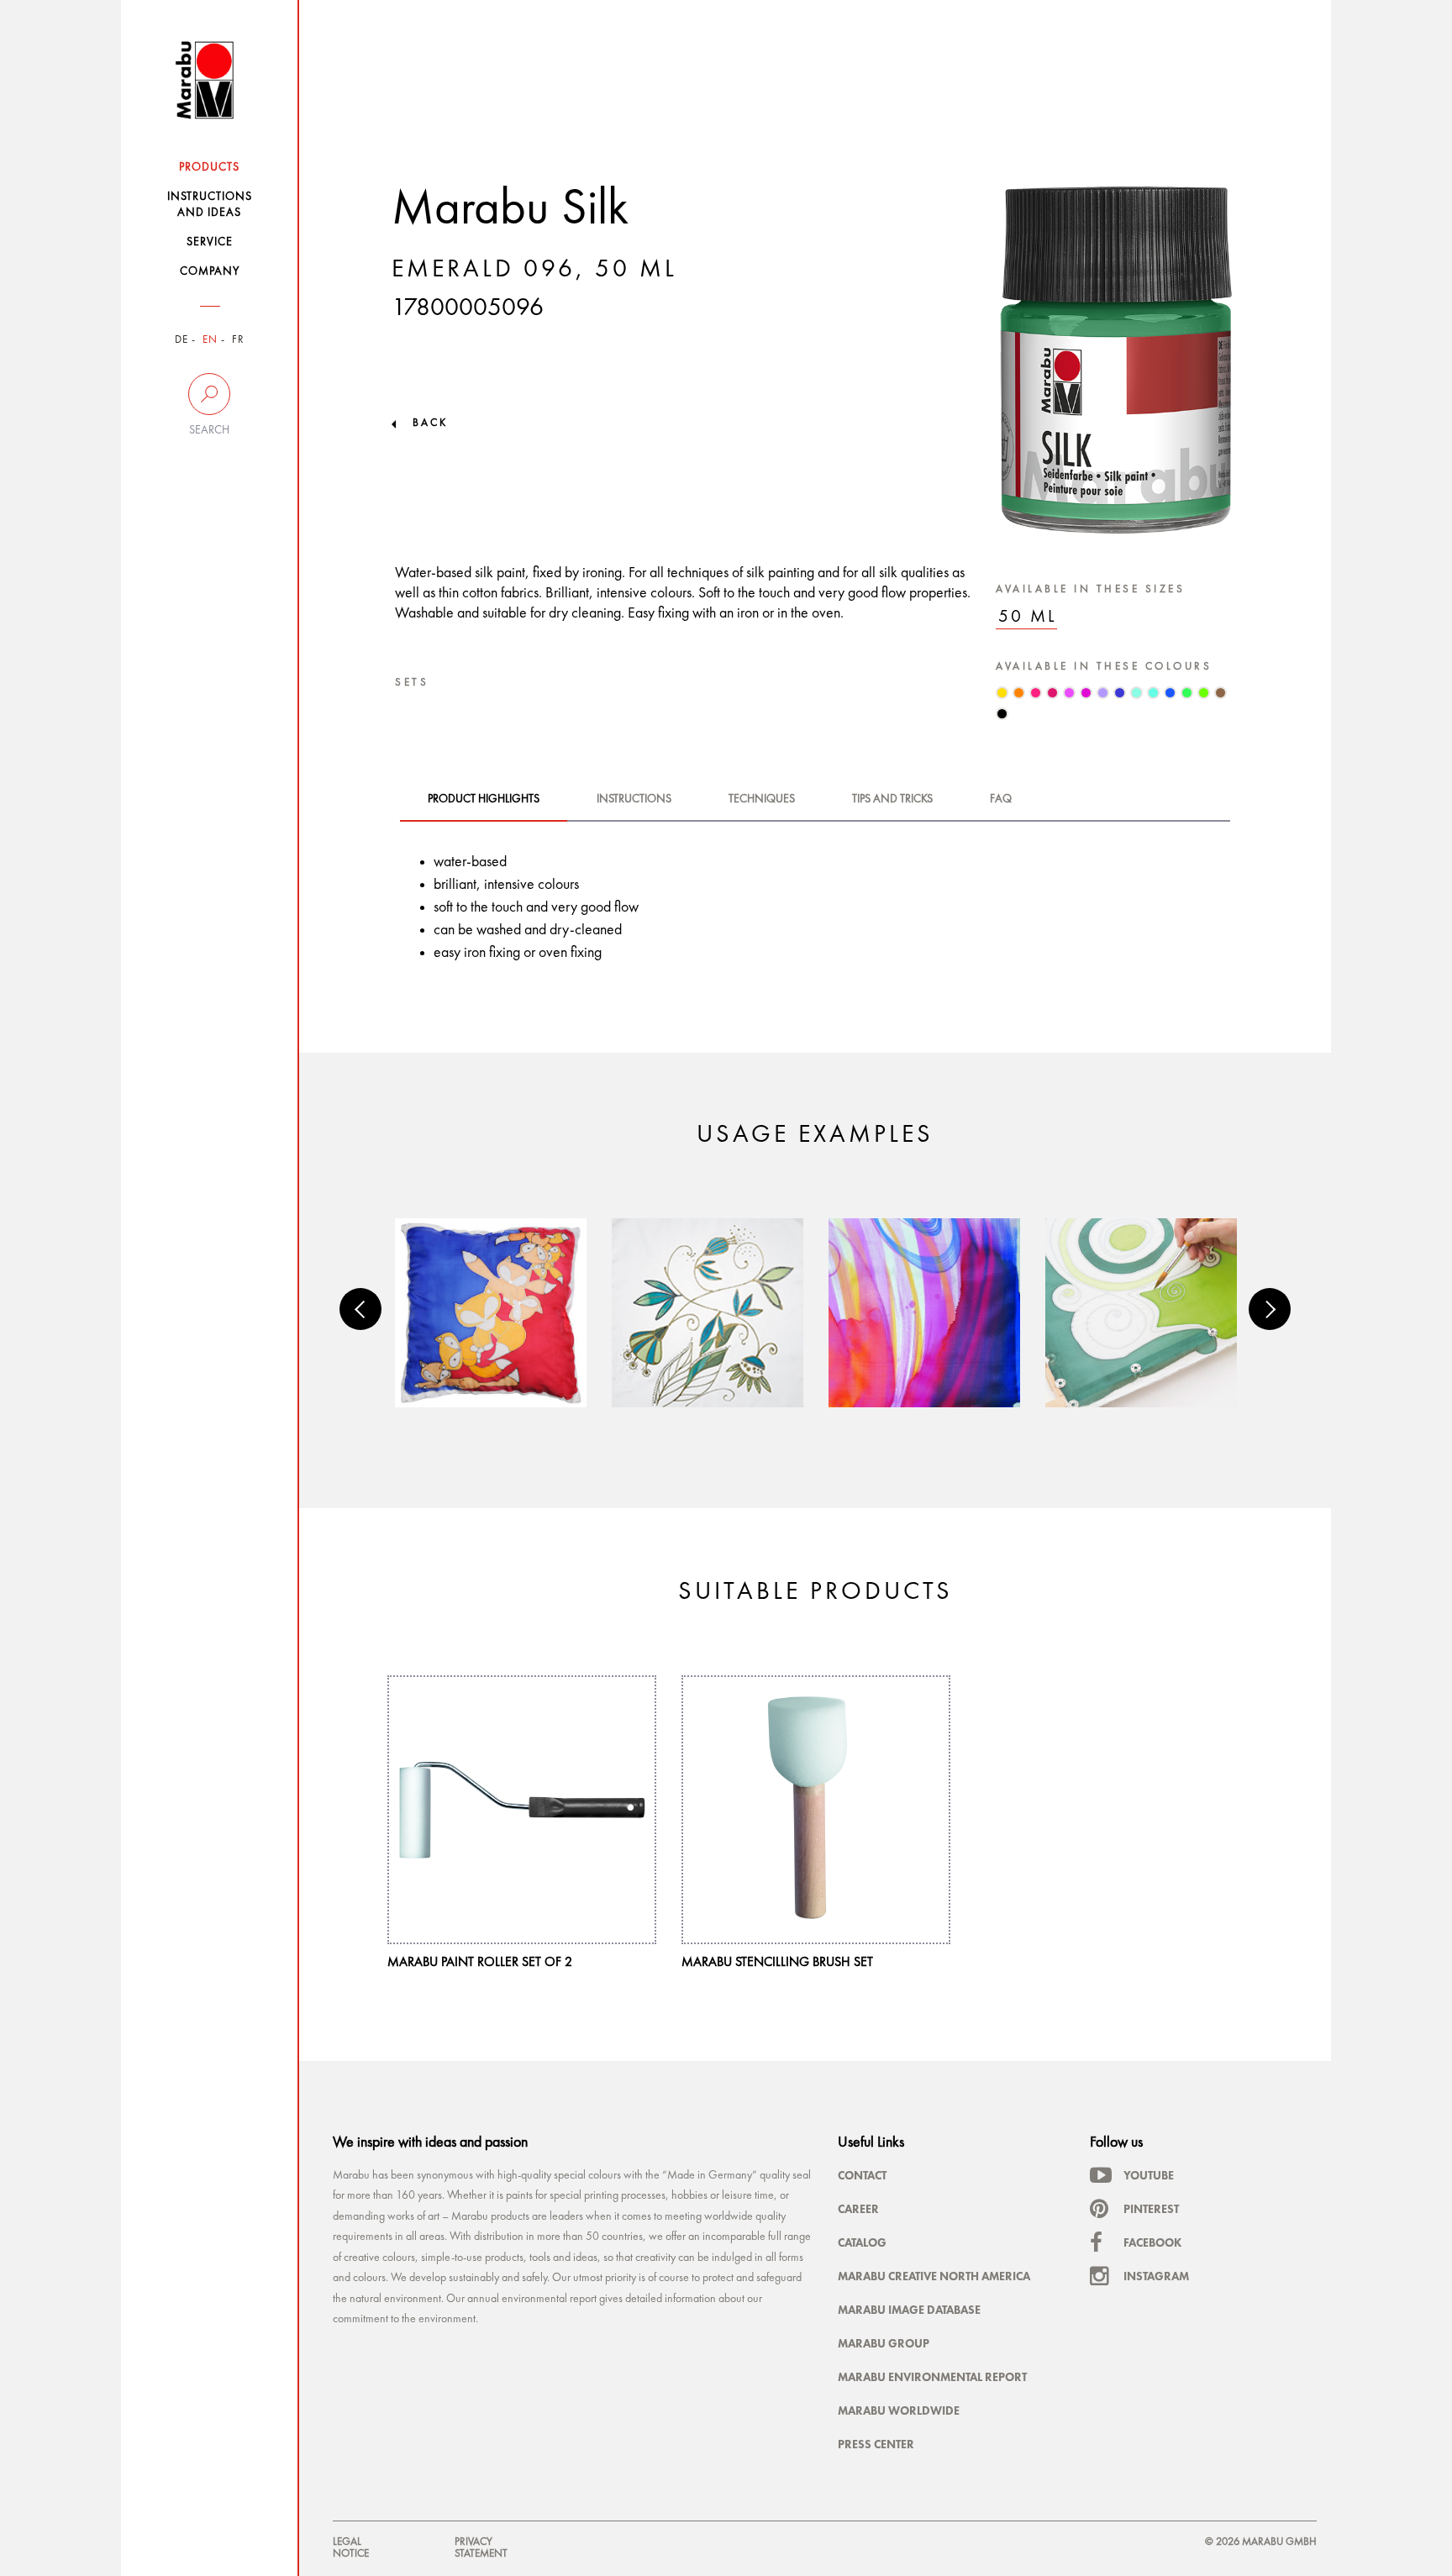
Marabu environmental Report (932, 2377)
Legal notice (351, 2548)
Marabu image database (909, 2310)
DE (181, 340)
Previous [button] (360, 1309)
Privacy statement (481, 2548)
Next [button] (1270, 1309)
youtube (1149, 2175)
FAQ (1001, 799)
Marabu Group (884, 2343)
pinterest (1151, 2209)
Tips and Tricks (892, 799)
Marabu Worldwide (899, 2410)
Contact (862, 2175)
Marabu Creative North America (934, 2276)
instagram (1156, 2276)
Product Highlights (484, 799)
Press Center (876, 2444)
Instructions (634, 799)
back (430, 423)
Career (858, 2209)
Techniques (762, 799)
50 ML (1028, 617)
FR (238, 340)
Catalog (862, 2242)
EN (210, 340)
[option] (491, 1313)
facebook (1152, 2242)
